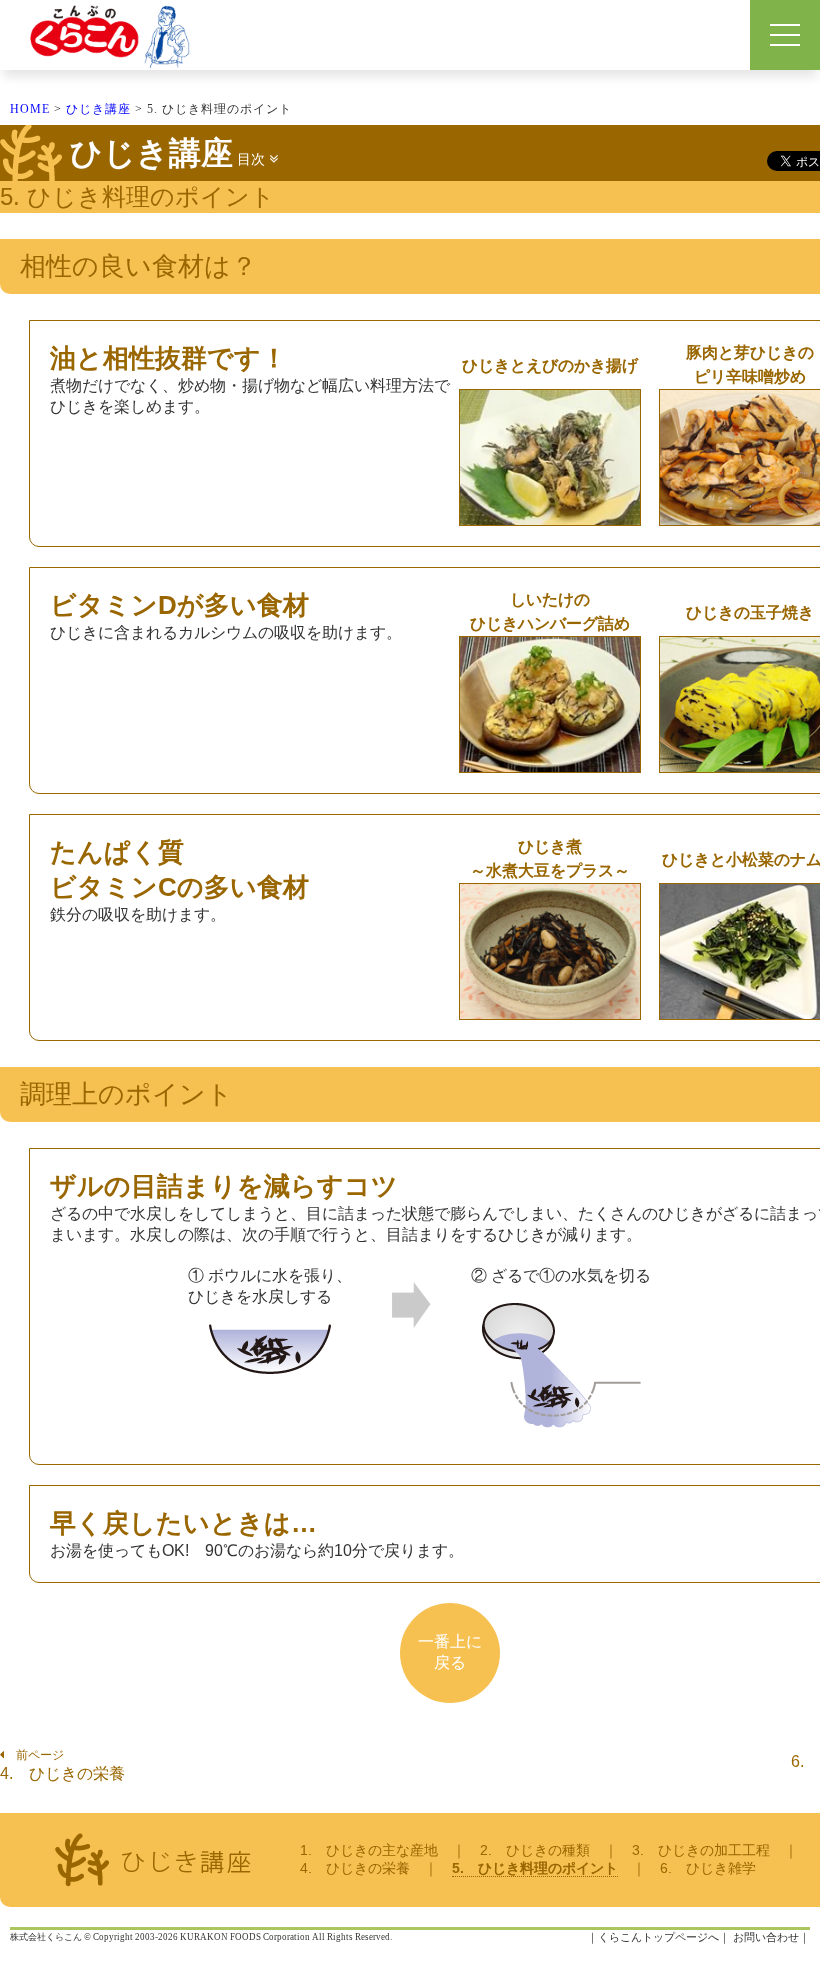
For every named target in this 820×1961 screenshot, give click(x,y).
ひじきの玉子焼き (750, 612)
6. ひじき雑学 (708, 1868)
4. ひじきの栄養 (62, 1773)
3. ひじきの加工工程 (701, 1850)
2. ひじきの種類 (535, 1850)
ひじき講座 (98, 109)
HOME (30, 109)
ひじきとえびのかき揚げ (550, 365)
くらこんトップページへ (658, 1937)
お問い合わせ (766, 1937)
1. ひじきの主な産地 (369, 1850)
